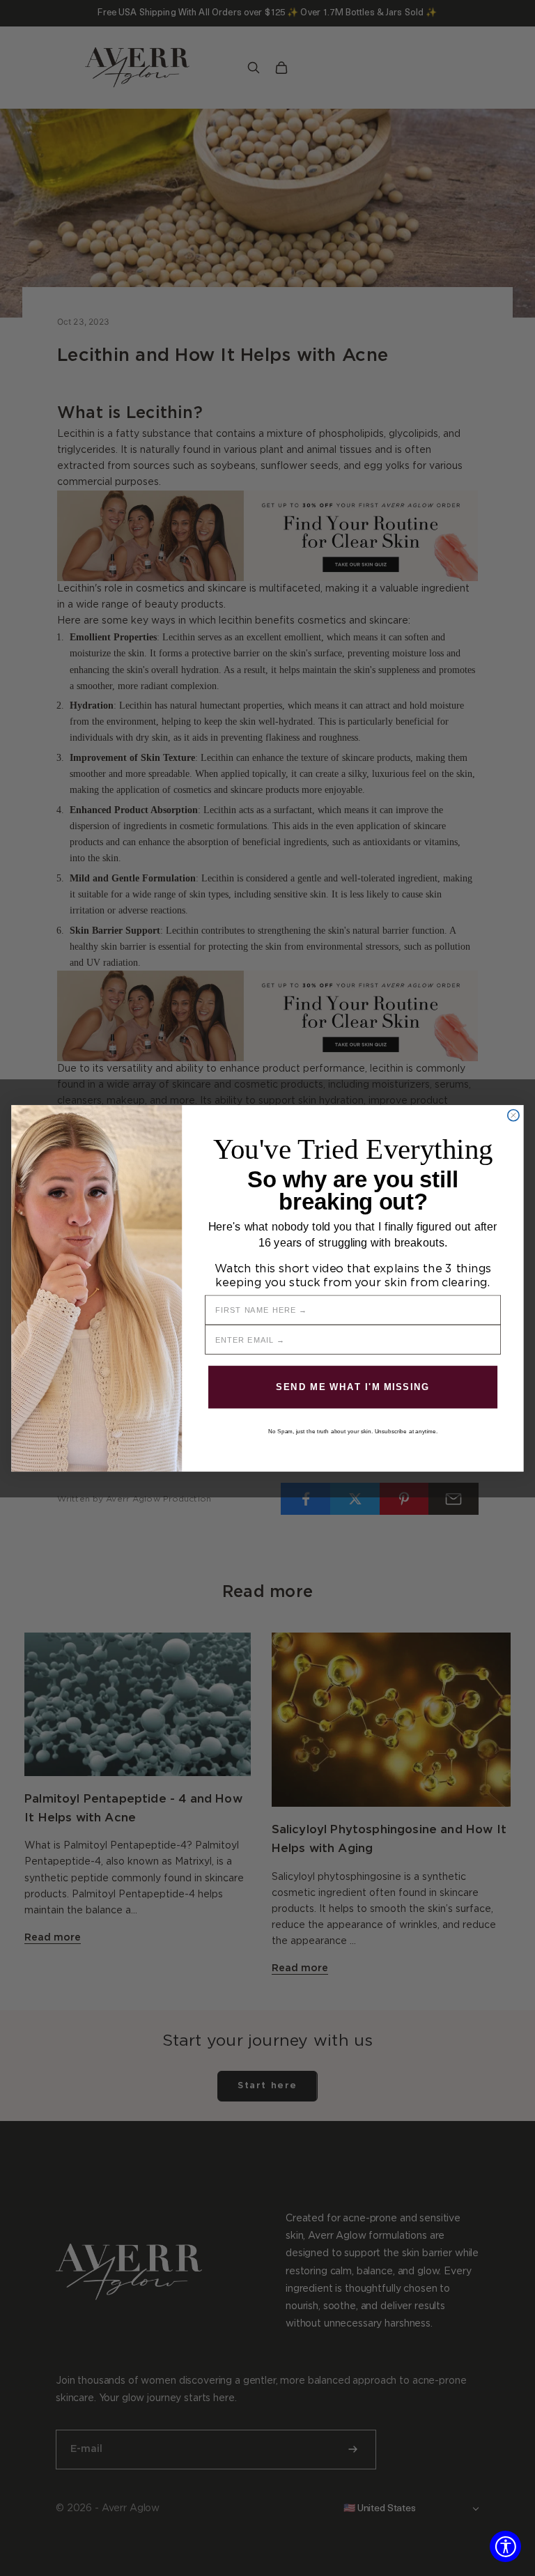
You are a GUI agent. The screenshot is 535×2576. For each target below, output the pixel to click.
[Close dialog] (513, 1115)
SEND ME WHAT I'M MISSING (353, 1387)
